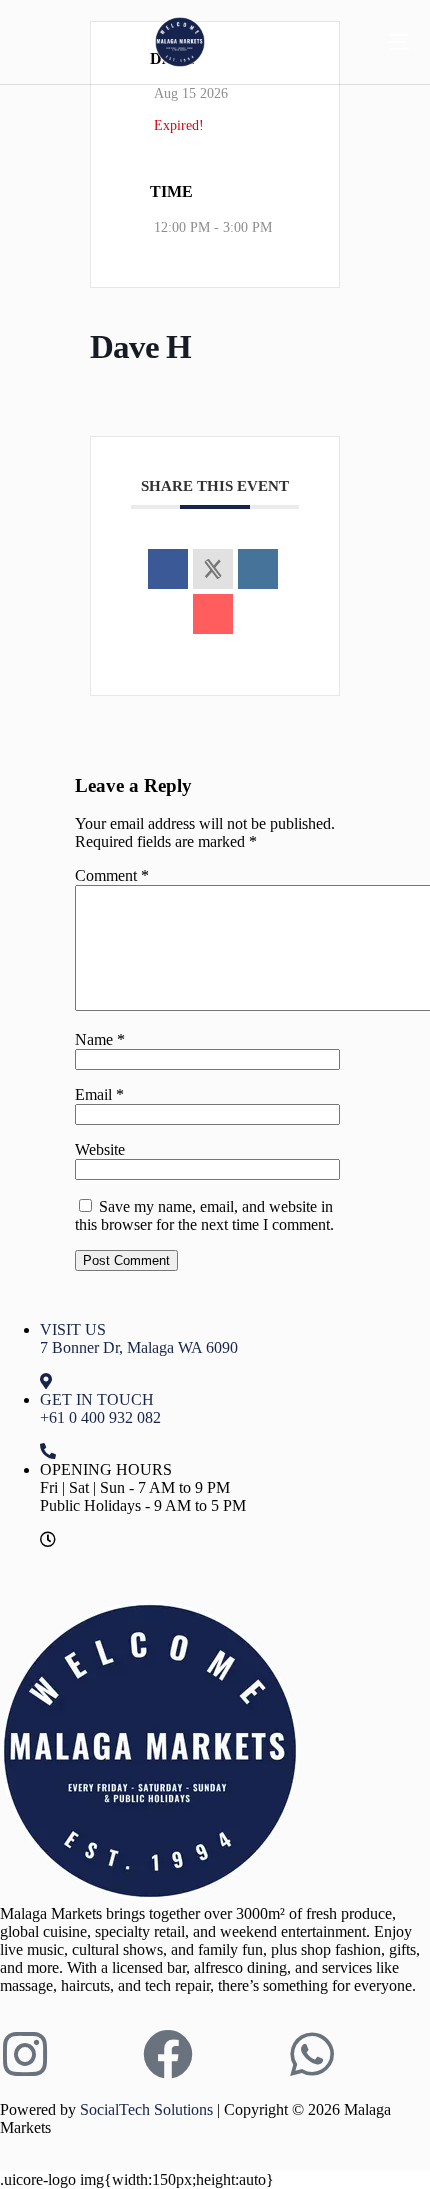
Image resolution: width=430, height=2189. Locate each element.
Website (100, 1149)
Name (100, 1039)
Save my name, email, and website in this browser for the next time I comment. (204, 1215)
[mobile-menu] (384, 42)
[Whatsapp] (312, 2054)
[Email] (213, 614)
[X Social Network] (213, 569)
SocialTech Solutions (146, 2109)
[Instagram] (25, 2054)
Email (99, 1094)
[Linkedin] (258, 569)
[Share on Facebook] (168, 569)
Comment (112, 875)
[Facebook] (168, 2054)
